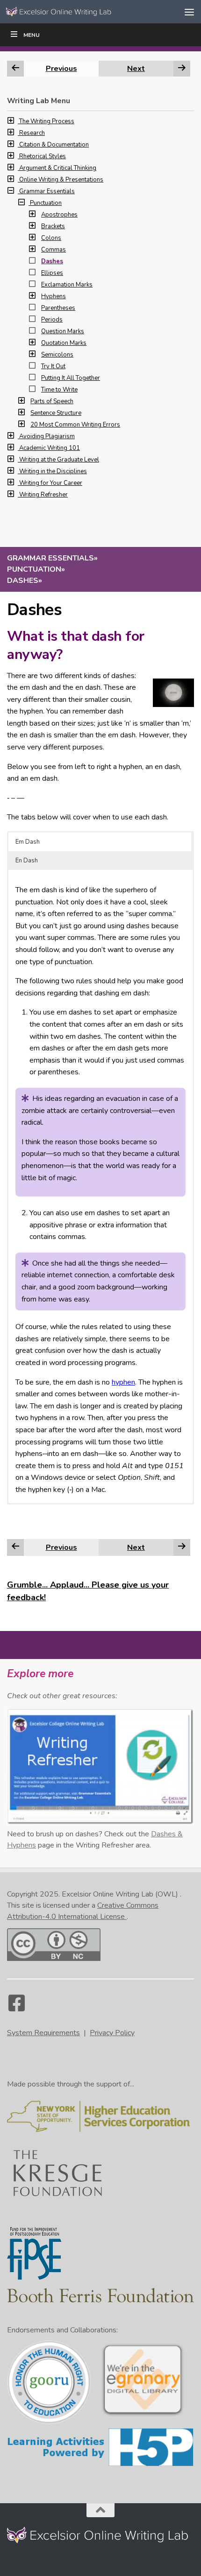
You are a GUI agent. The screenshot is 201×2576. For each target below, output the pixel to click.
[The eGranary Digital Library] (143, 2415)
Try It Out (53, 366)
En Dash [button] (27, 861)
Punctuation (46, 203)
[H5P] (100, 2465)
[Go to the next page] (182, 1547)
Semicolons (57, 355)
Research (32, 133)
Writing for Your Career (51, 483)
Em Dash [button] (28, 842)
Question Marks (63, 331)
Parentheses (58, 308)
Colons (51, 238)
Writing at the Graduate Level (59, 460)
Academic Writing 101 (50, 448)
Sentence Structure (56, 413)
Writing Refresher (43, 495)
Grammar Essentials (47, 191)
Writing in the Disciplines (53, 471)
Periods (52, 320)
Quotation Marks (64, 343)
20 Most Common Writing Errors (75, 425)
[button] (13, 121)
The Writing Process (47, 121)
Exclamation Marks (67, 285)
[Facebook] (16, 2008)
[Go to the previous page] (15, 1547)
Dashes (52, 261)
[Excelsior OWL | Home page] (79, 11)
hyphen (123, 1382)
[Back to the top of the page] (100, 2510)
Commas (54, 250)
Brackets (53, 226)
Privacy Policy (112, 2033)
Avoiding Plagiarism (47, 436)
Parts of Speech (52, 401)
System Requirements (43, 2033)
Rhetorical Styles (43, 156)
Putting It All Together (71, 378)
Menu (32, 35)
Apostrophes (59, 215)
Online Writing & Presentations (61, 180)
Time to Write (59, 390)
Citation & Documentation (54, 145)
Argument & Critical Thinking (58, 168)
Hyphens (54, 296)
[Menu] (189, 12)
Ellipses (52, 273)
